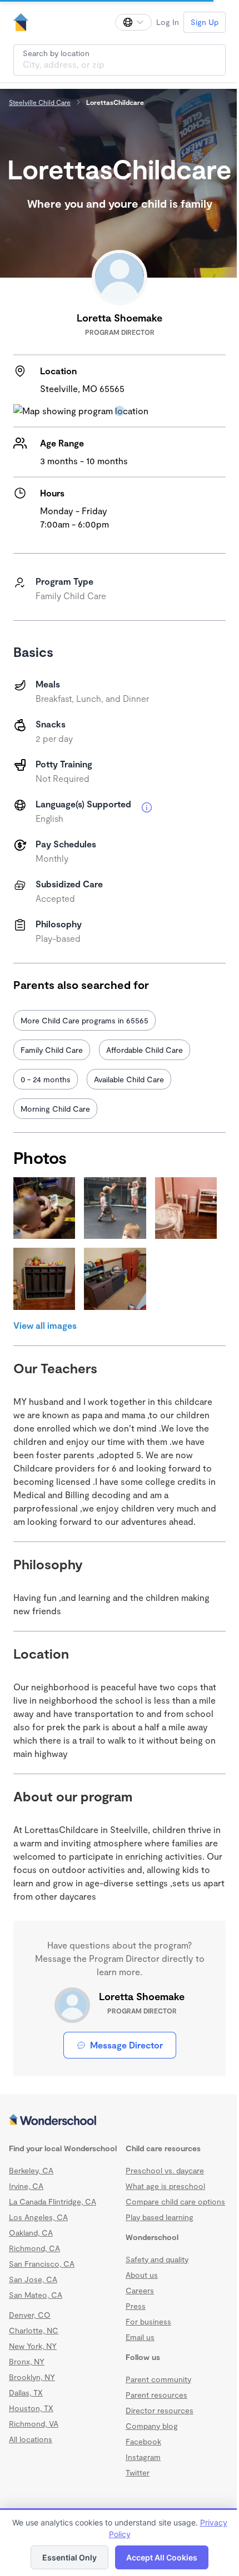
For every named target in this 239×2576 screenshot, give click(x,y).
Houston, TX (31, 2408)
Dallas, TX (26, 2392)
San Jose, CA (33, 2279)
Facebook (143, 2441)
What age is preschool (165, 2186)
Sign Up (205, 22)
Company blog (152, 2426)
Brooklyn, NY (32, 2377)
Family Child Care (52, 1050)
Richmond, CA (34, 2248)
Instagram (143, 2457)
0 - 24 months (46, 1079)
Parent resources (156, 2395)
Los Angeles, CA (38, 2217)
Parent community (158, 2379)
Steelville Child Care (40, 102)
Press (136, 2306)
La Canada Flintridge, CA (53, 2201)
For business (148, 2321)
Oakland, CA (31, 2233)
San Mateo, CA (36, 2295)
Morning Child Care (55, 1109)
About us (142, 2275)
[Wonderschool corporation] (120, 2121)
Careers (140, 2290)
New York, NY (33, 2346)
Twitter (138, 2472)
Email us (140, 2337)
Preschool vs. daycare (165, 2170)
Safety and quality (157, 2259)
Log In (168, 22)
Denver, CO (30, 2315)
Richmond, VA (34, 2424)
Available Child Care (129, 1079)
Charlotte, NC (34, 2330)
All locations (31, 2439)
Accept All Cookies (162, 2557)
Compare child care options (175, 2201)
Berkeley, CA (31, 2170)
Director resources (160, 2410)
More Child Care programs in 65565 (84, 1020)
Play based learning (160, 2217)
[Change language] (133, 22)
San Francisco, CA (42, 2264)
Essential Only (69, 2557)
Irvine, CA (26, 2186)
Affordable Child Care (145, 1050)
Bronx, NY (27, 2361)
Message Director (126, 2045)
